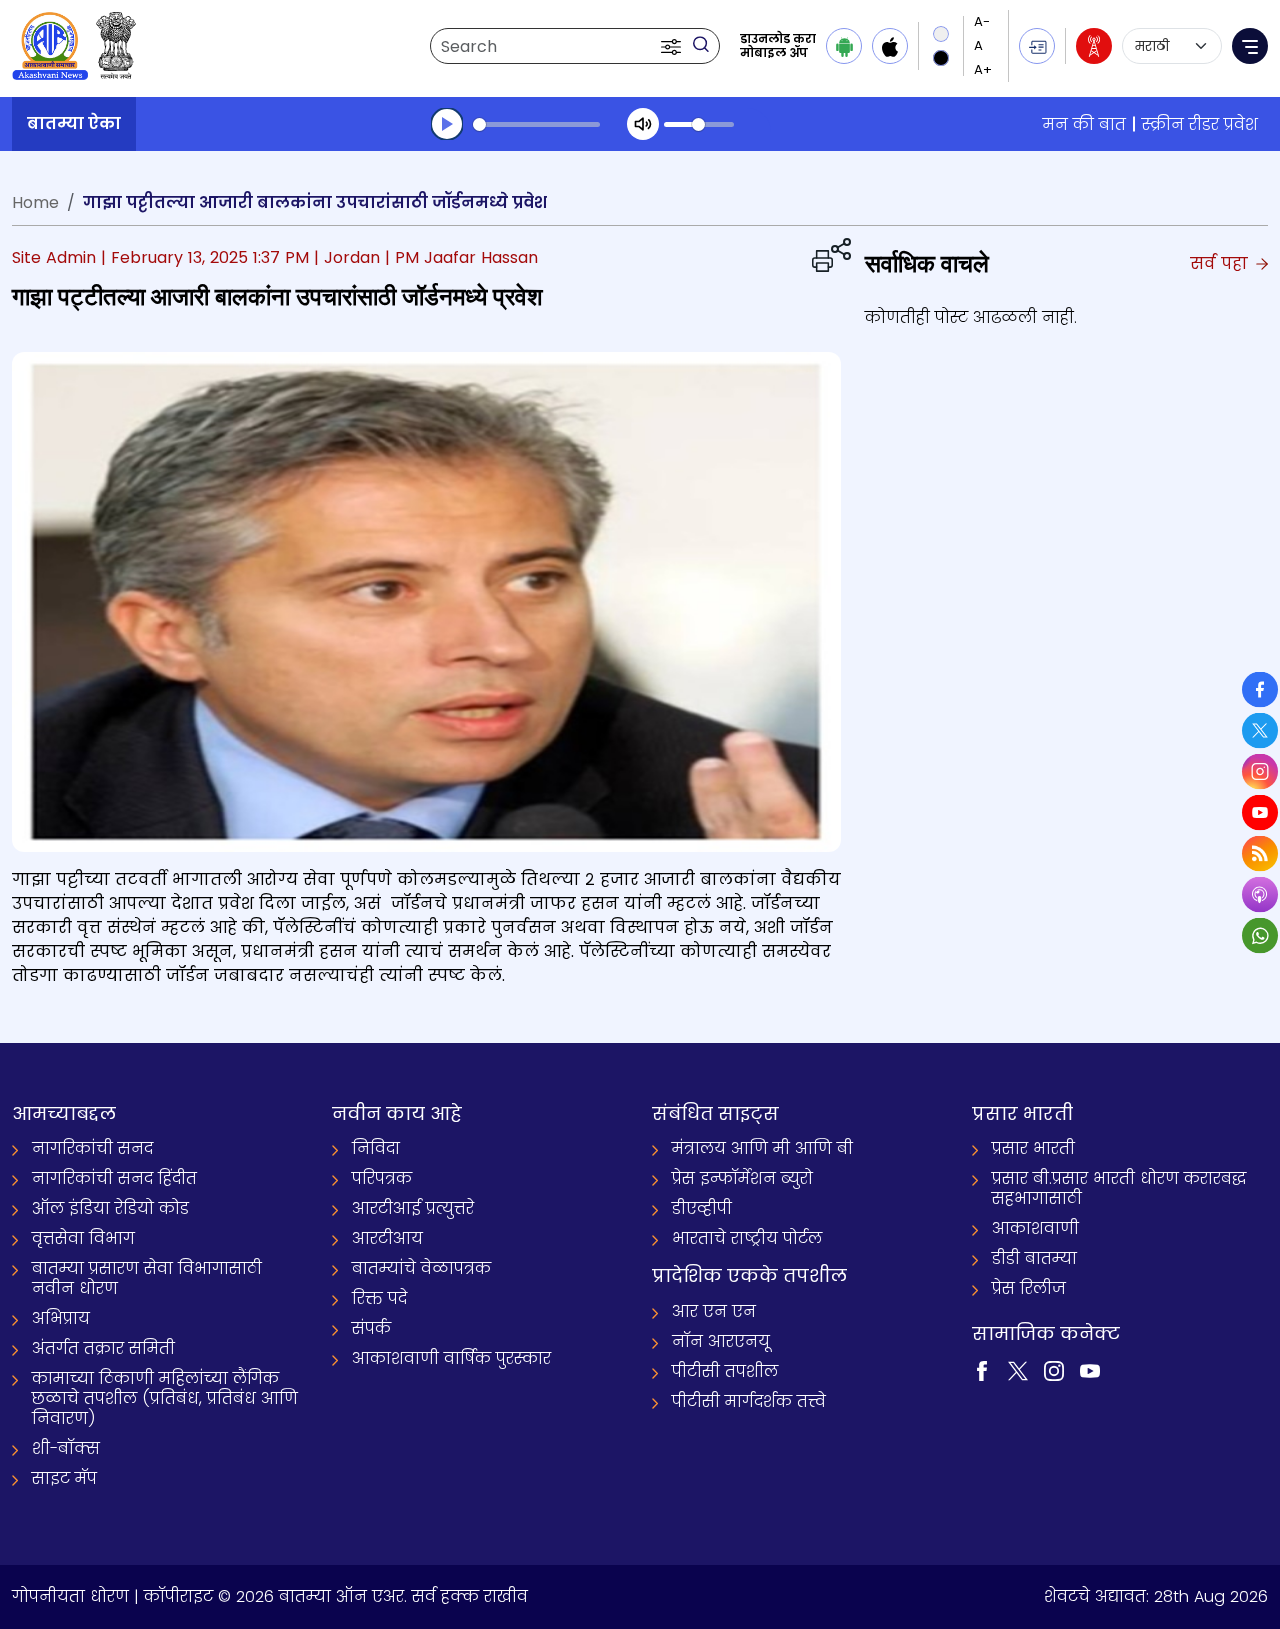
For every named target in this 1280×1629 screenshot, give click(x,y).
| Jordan (347, 257)
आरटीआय (387, 1238)
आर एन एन (714, 1311)
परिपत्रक (382, 1178)
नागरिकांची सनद (92, 1148)
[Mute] (643, 124)
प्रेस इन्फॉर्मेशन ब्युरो (742, 1178)
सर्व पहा (1221, 263)
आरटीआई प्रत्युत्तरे (413, 1208)
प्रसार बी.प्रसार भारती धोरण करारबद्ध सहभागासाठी (1119, 1188)
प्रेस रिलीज (1029, 1288)
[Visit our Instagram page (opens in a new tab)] (1054, 1369)
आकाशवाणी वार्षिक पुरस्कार (451, 1358)
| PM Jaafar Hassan (461, 257)
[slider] (536, 124)
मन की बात (1084, 124)
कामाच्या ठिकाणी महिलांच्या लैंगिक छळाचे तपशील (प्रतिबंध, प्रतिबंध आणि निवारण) (165, 1398)
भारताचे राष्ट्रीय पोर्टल (747, 1238)
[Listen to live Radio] (1094, 46)
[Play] (447, 124)
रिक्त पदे (379, 1298)
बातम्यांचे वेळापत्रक (421, 1268)
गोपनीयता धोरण (70, 1596)
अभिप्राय (61, 1318)
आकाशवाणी (1035, 1228)
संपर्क (371, 1328)
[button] (673, 46)
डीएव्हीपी (702, 1208)
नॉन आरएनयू (721, 1341)
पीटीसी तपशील (725, 1371)
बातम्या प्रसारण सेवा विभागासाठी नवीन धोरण (147, 1278)
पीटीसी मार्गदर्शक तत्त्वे (749, 1401)
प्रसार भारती (1033, 1148)
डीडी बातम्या (1034, 1258)
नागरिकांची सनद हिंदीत (114, 1178)
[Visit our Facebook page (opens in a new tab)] (982, 1369)
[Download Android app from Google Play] (844, 46)
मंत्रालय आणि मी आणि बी (762, 1148)
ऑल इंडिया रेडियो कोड (110, 1208)
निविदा (376, 1148)
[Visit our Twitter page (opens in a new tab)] (1018, 1369)
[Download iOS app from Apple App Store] (890, 46)
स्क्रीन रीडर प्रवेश (1200, 124)
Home (35, 202)
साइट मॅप (64, 1478)
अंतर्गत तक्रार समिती (103, 1348)
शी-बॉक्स (66, 1448)
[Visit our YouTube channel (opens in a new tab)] (1090, 1369)
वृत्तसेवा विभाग (83, 1238)
